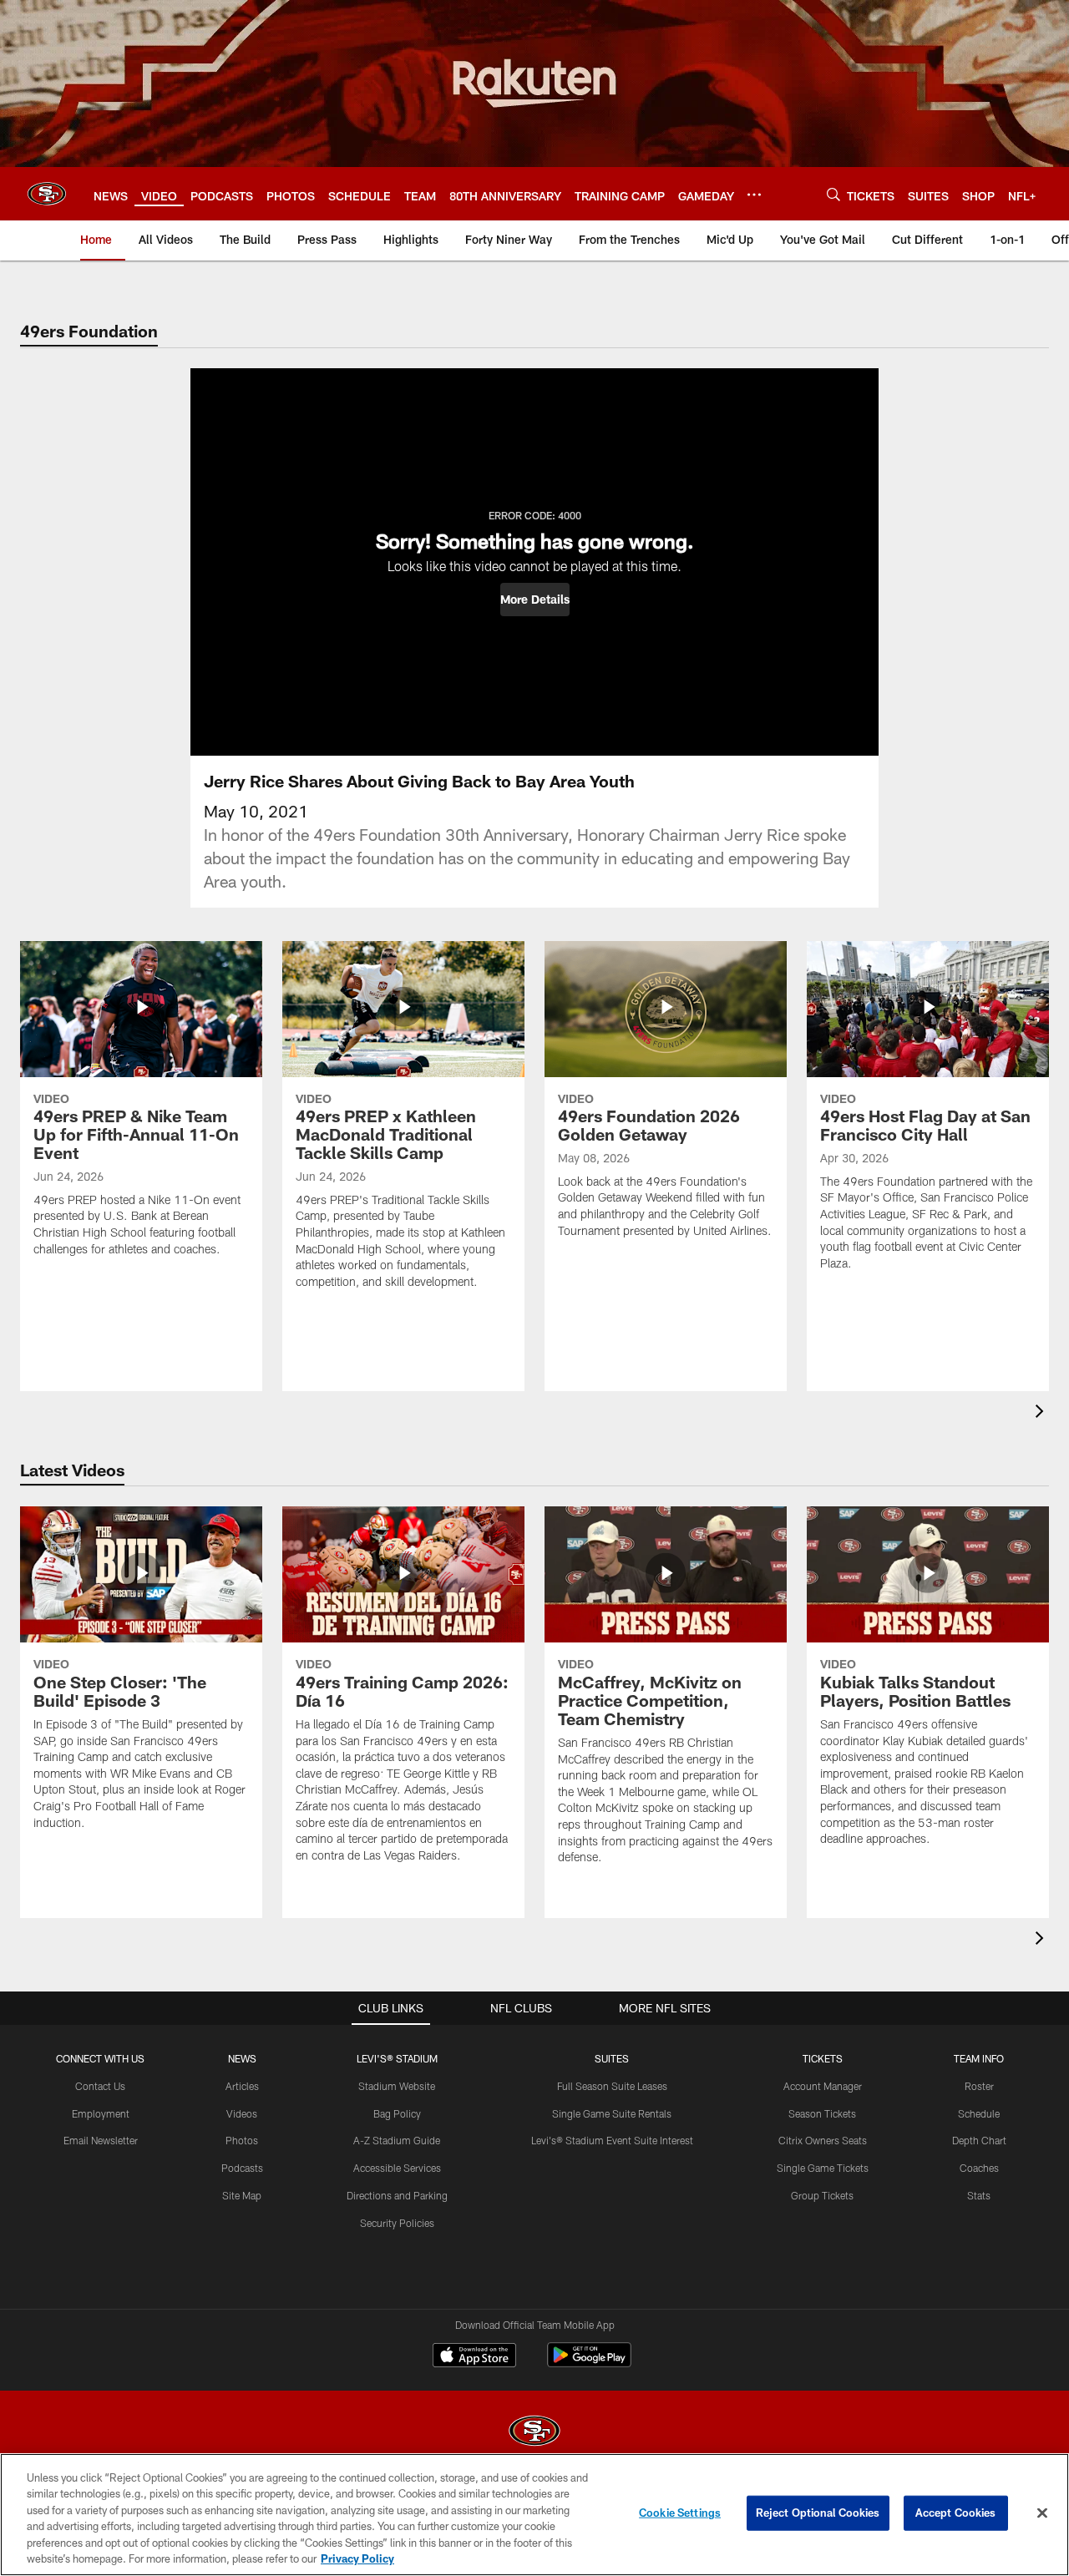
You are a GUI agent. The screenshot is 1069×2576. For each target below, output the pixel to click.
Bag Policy (397, 2113)
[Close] (1042, 2513)
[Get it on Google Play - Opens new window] (589, 2363)
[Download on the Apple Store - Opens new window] (474, 2357)
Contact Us (100, 2086)
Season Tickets (822, 2113)
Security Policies (397, 2223)
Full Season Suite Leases (612, 2086)
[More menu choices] (754, 195)
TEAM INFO (979, 2058)
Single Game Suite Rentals (612, 2113)
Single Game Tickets (823, 2168)
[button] (535, 600)
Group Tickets (822, 2195)
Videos (242, 2113)
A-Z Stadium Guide (397, 2140)
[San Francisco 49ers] (534, 2433)
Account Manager (823, 2086)
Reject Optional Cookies (818, 2513)
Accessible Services (397, 2168)
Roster (979, 2086)
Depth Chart (979, 2140)
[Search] (833, 194)
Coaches (979, 2168)
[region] (534, 2515)
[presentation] (1042, 1413)
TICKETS (823, 2058)
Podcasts (242, 2168)
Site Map (242, 2195)
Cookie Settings (680, 2513)
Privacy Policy (357, 2558)
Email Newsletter (101, 2140)
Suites (612, 2058)
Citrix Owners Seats (823, 2140)
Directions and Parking (397, 2195)
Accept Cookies (956, 2513)
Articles (242, 2086)
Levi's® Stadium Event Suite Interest (612, 2140)
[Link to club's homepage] (47, 194)
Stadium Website (397, 2086)
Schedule (979, 2113)
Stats (979, 2195)
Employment (101, 2113)
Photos (242, 2140)
